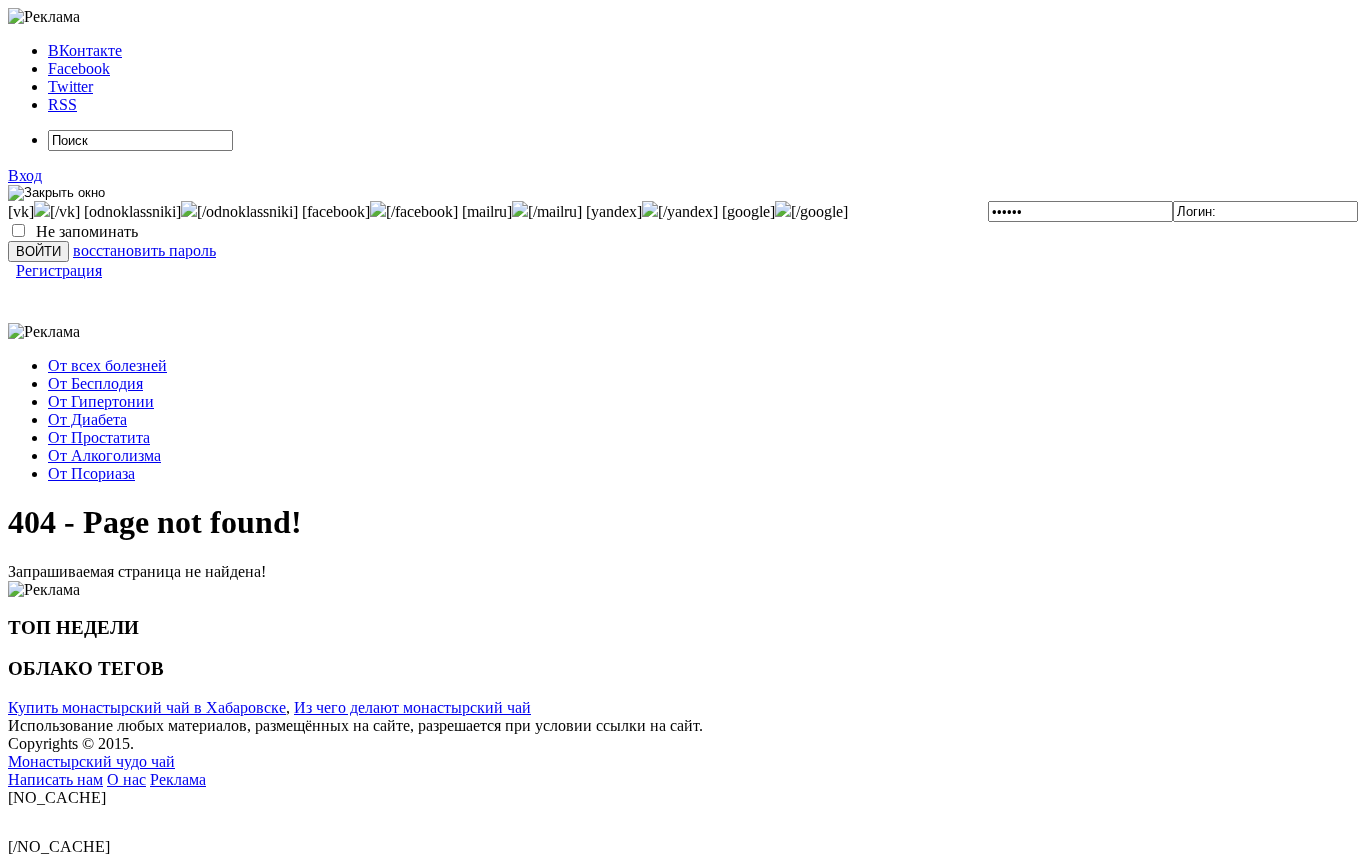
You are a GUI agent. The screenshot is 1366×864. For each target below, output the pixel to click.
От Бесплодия (95, 383)
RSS (62, 104)
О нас (126, 779)
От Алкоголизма (104, 455)
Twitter (70, 86)
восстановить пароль (144, 250)
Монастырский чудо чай (91, 761)
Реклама (178, 779)
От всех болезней (107, 365)
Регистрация (59, 270)
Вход (25, 175)
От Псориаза (91, 473)
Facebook (79, 68)
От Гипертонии (101, 401)
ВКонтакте (85, 50)
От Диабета (87, 419)
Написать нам (55, 779)
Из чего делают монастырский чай (412, 707)
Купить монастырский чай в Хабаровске (147, 707)
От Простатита (99, 437)
